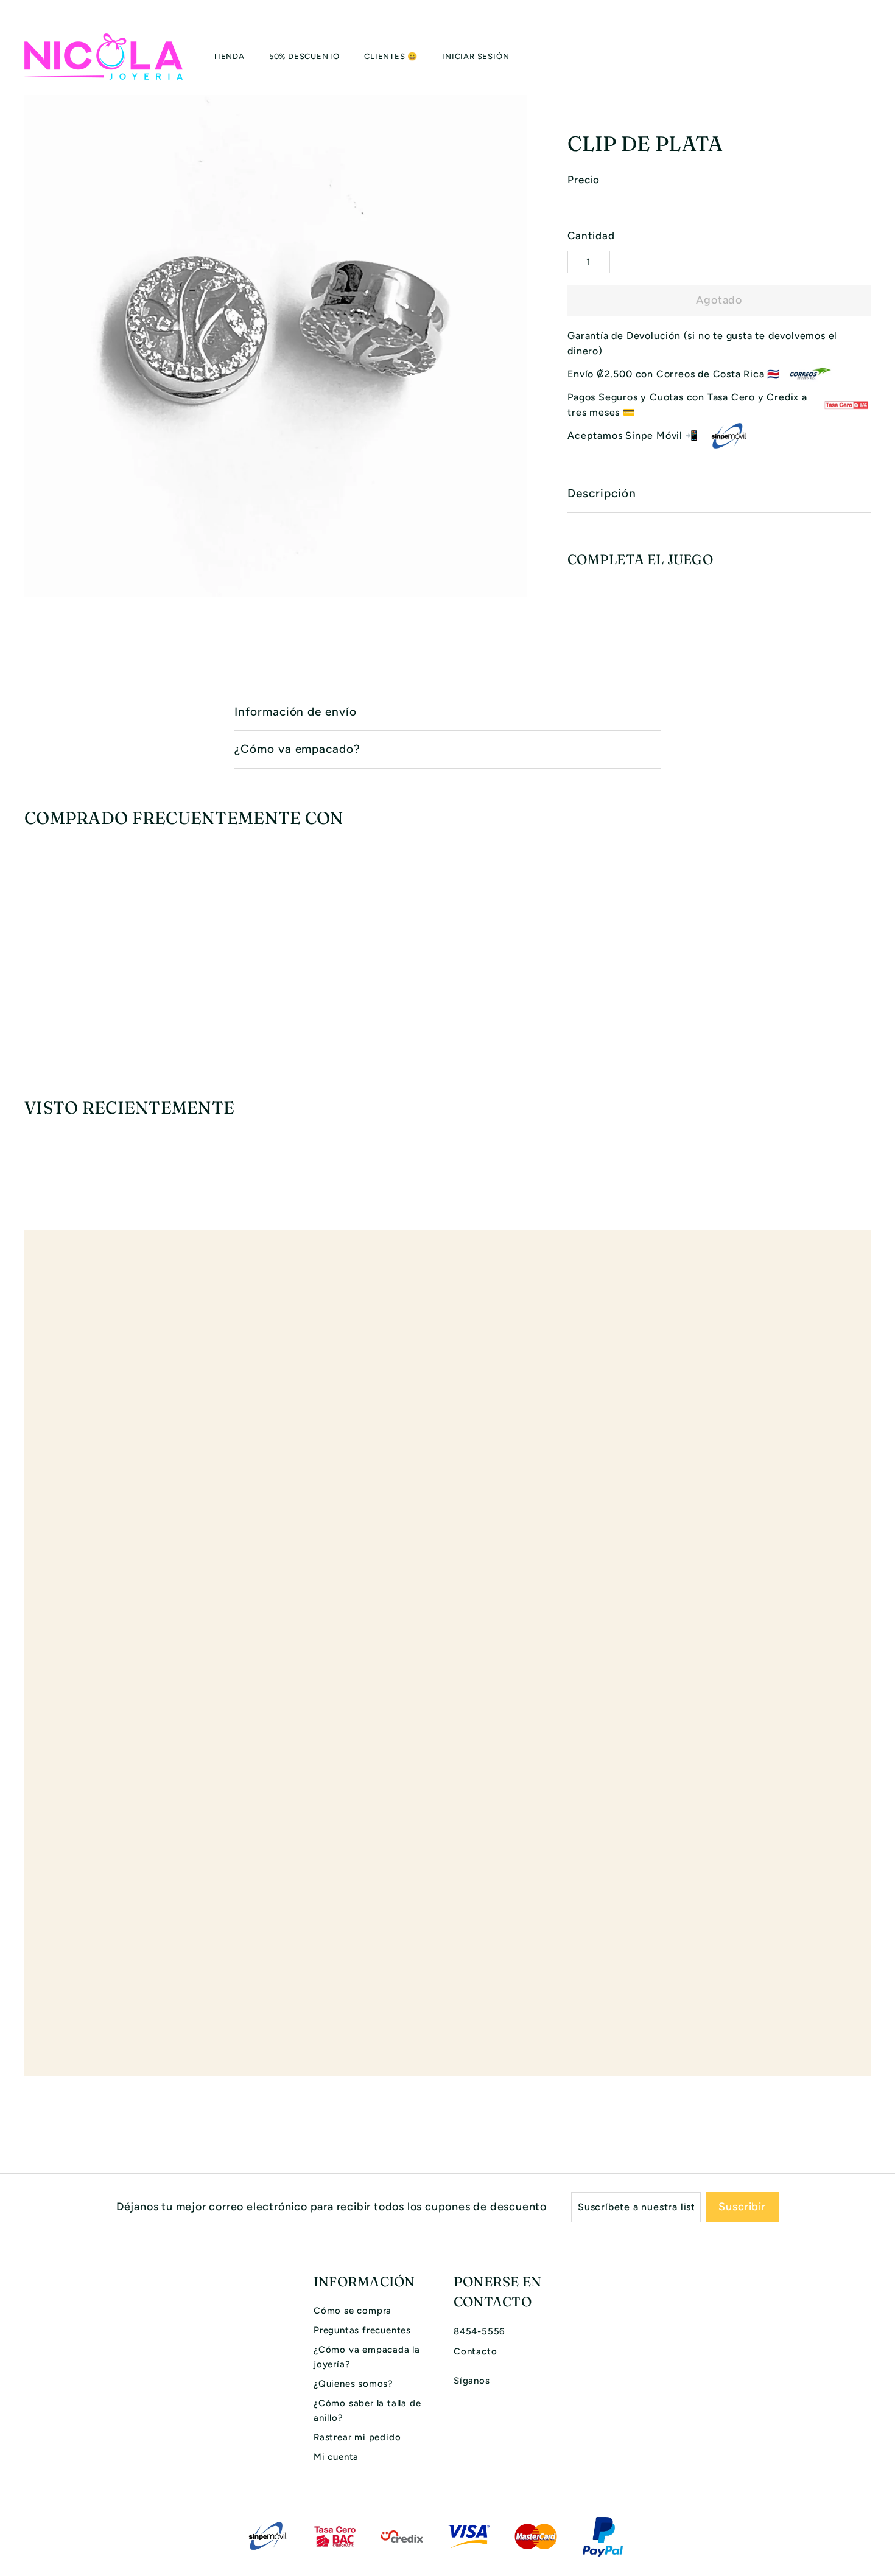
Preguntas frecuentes (362, 2330)
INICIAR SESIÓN (476, 56)
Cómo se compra (353, 2311)
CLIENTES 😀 (391, 56)
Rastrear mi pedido (357, 2437)
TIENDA (229, 56)
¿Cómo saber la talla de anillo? (367, 2410)
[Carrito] (871, 57)
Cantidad (591, 236)
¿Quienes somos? (353, 2384)
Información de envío (296, 712)
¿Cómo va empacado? (297, 749)
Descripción (602, 493)
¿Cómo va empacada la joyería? (367, 2357)
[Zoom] (276, 346)
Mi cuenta (336, 2457)
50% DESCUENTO (304, 56)
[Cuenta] (856, 57)
